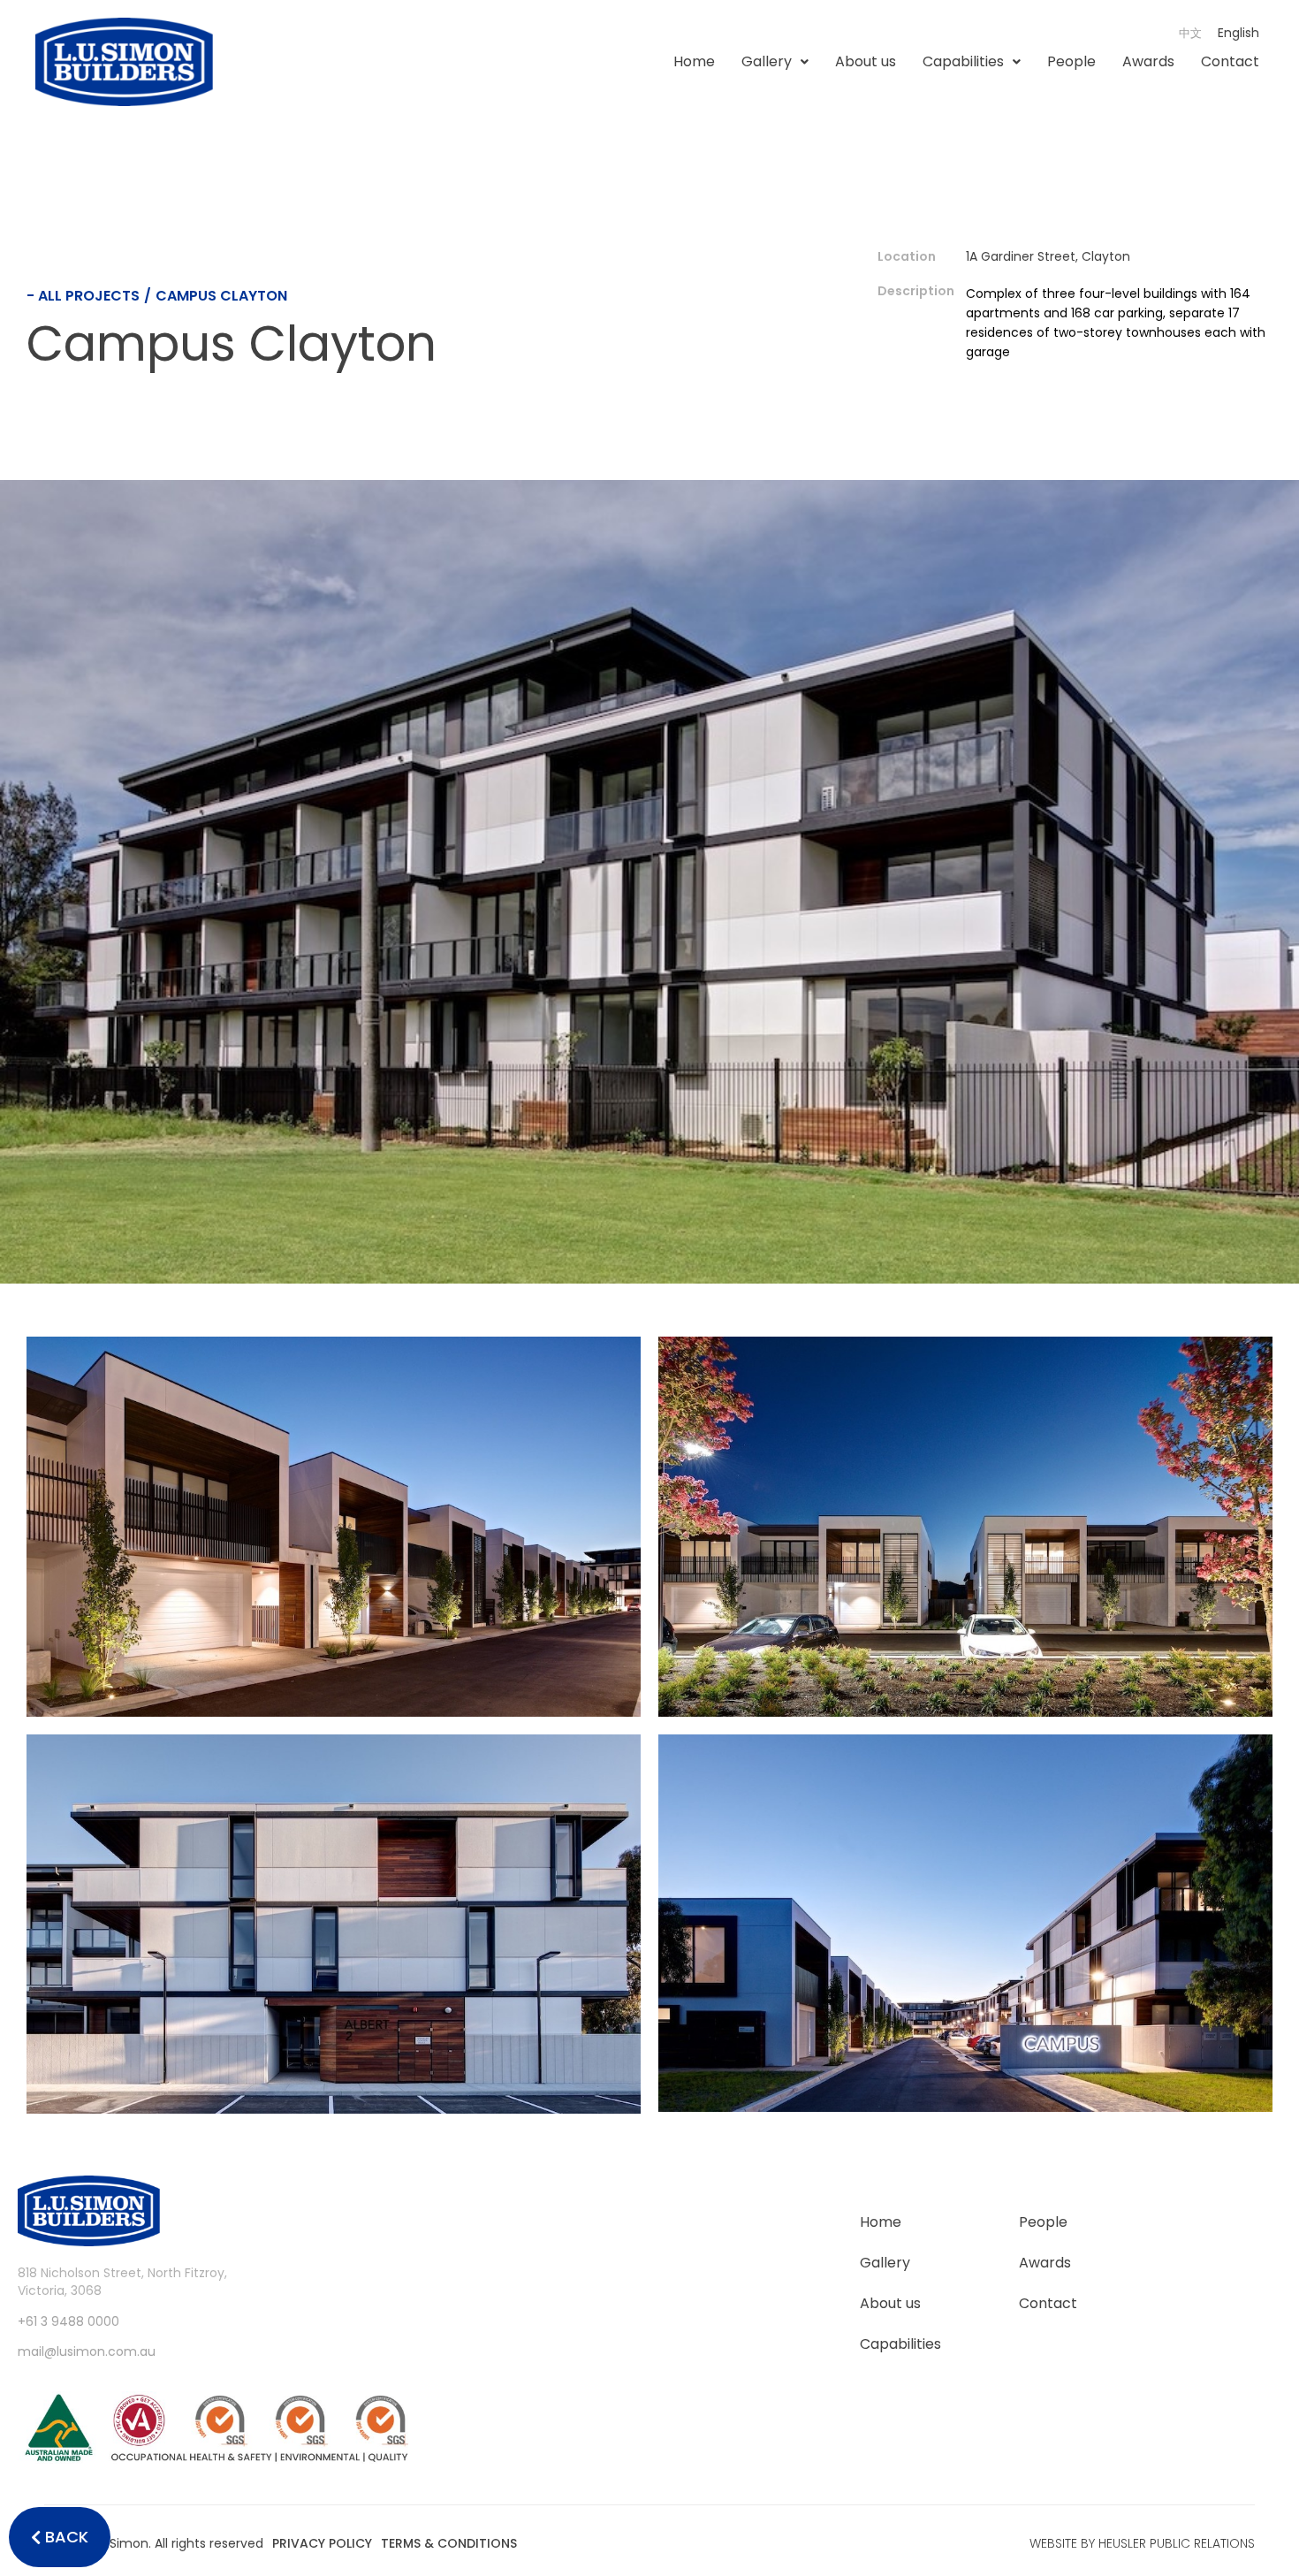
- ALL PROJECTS (83, 296)
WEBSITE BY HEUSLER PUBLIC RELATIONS (1142, 2543)
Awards (1148, 61)
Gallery (767, 61)
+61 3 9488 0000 (68, 2321)
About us (866, 61)
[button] (775, 62)
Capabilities (963, 61)
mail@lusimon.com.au (87, 2351)
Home (694, 61)
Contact (1230, 61)
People (1071, 61)
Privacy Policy (322, 2543)
